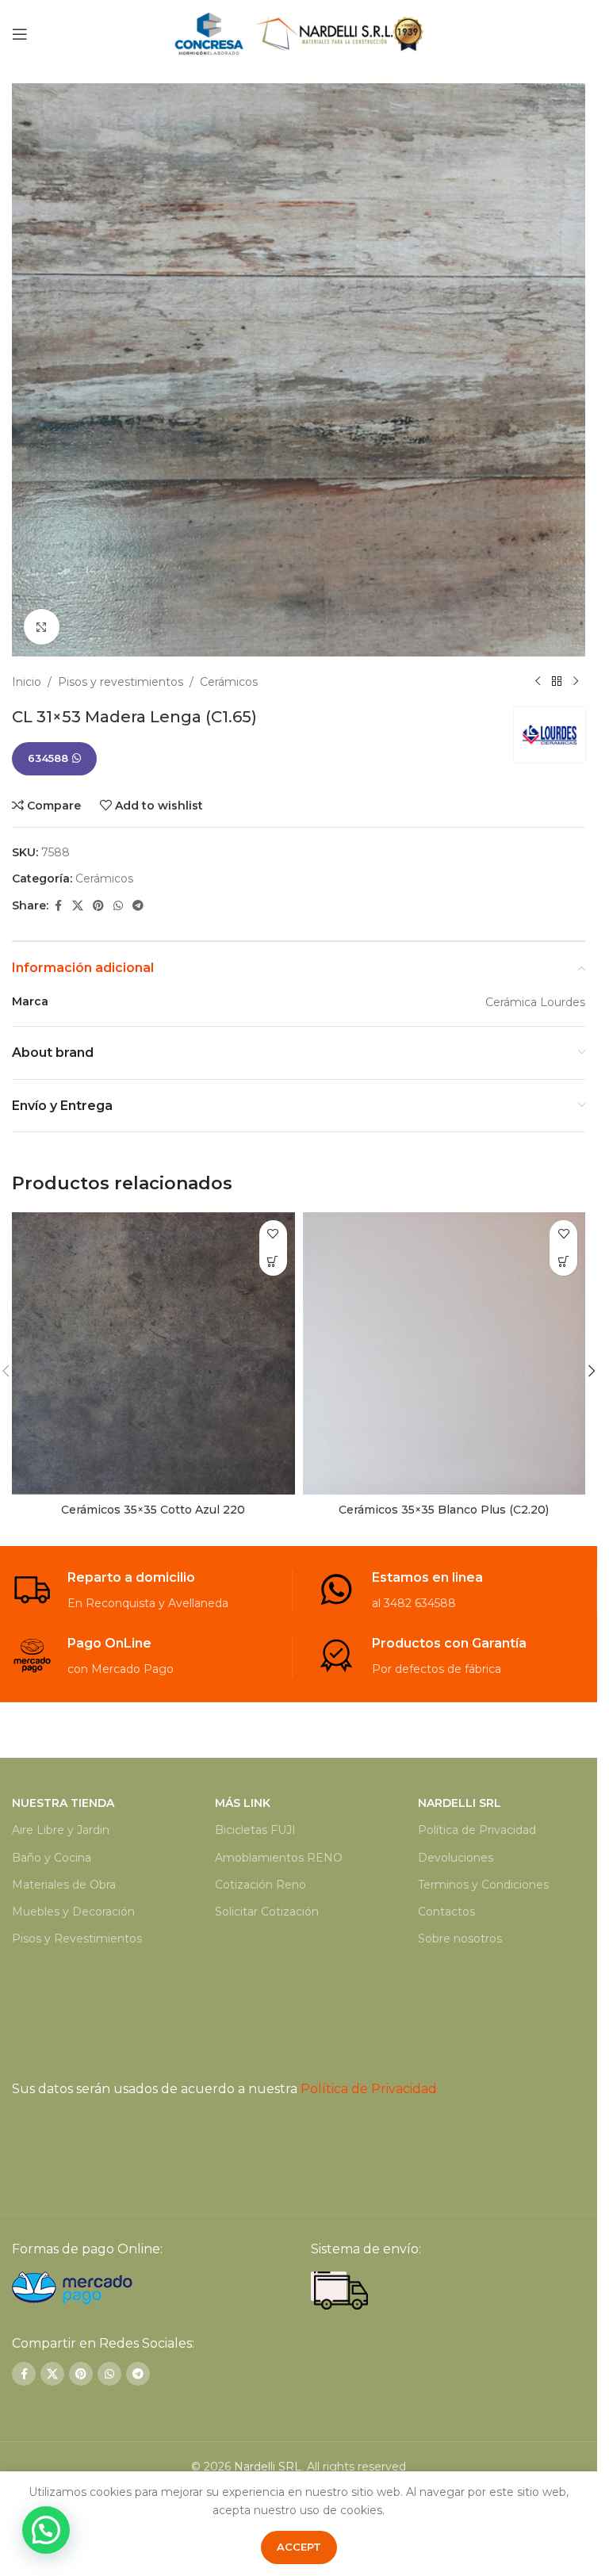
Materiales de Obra (64, 1885)
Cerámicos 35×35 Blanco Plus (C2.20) (444, 1510)
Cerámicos (229, 682)
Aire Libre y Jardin (61, 1830)
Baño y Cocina (52, 1858)
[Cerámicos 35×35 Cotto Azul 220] (153, 1354)
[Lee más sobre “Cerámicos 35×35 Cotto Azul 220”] (273, 1262)
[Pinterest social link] (98, 906)
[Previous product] (538, 682)
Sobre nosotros (460, 1939)
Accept (299, 2547)
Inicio (27, 682)
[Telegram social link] (138, 906)
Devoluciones (456, 1858)
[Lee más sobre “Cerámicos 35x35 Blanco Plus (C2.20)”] (563, 1262)
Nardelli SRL (268, 2467)
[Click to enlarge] (42, 627)
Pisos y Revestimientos (77, 1939)
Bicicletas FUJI (255, 1830)
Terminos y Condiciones (483, 1885)
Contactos (446, 1912)
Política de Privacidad (477, 1830)
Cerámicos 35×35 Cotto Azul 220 (153, 1510)
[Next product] (576, 682)
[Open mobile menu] (20, 34)
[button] (592, 1371)
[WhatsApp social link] (118, 906)
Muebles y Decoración (73, 1912)
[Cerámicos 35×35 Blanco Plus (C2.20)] (444, 1354)
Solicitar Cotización (267, 1912)
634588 (48, 758)
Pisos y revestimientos (121, 682)
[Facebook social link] (58, 906)
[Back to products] (557, 682)
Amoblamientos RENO (279, 1858)
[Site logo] (299, 33)
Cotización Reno (260, 1885)
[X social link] (78, 906)
